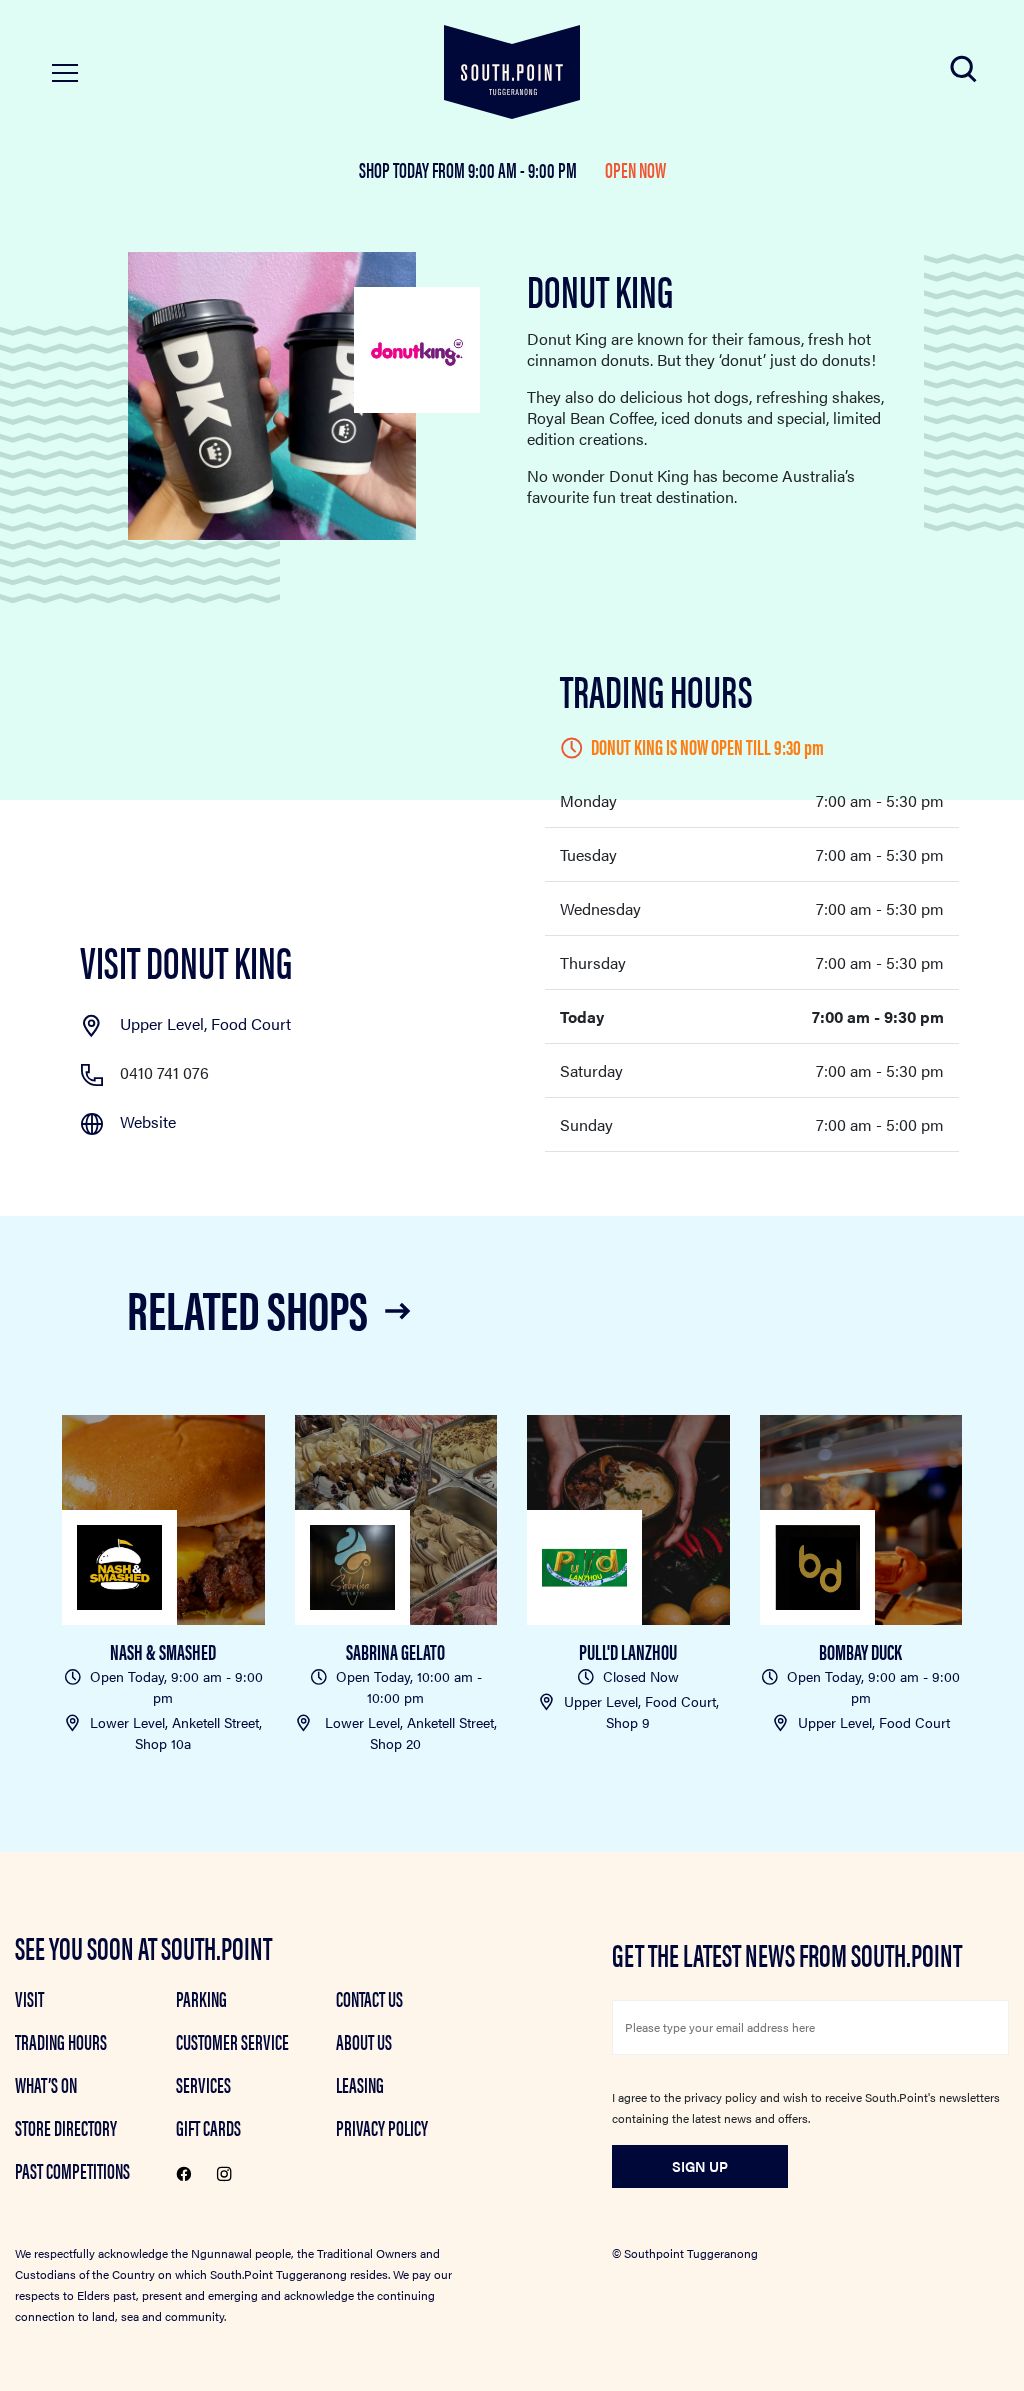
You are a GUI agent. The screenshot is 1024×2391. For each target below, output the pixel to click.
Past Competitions (72, 2170)
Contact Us (369, 1998)
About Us (364, 2041)
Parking (201, 1998)
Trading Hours (61, 2041)
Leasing (360, 2084)
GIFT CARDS (208, 2127)
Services (203, 2084)
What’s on (46, 2084)
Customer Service (232, 2041)
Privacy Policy (382, 2127)
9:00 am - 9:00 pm (524, 169)
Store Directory (66, 2127)
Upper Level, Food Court (205, 1023)
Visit (29, 1998)
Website (148, 1121)
